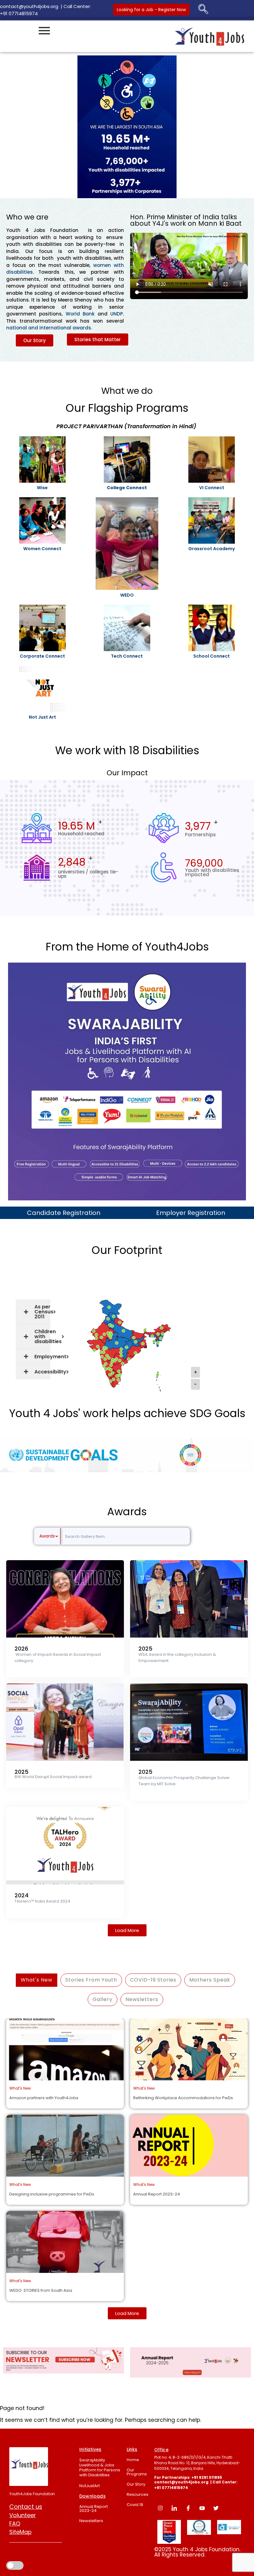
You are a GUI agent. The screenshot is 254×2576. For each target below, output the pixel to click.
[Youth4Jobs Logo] (29, 2467)
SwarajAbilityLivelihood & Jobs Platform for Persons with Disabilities (100, 2467)
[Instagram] (160, 2508)
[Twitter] (216, 2508)
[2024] (65, 1846)
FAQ (15, 2524)
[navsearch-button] (203, 10)
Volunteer (23, 2515)
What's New (37, 1980)
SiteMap (20, 2532)
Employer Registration (191, 1213)
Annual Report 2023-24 (94, 2509)
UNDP (117, 314)
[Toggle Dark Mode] (15, 2556)
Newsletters (91, 2521)
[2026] (65, 1599)
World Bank (80, 314)
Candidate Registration (64, 1213)
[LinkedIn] (174, 2508)
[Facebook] (188, 2508)
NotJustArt (90, 2486)
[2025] (189, 1599)
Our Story (136, 2484)
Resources (138, 2494)
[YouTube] (202, 2508)
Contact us (26, 2507)
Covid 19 (135, 2505)
